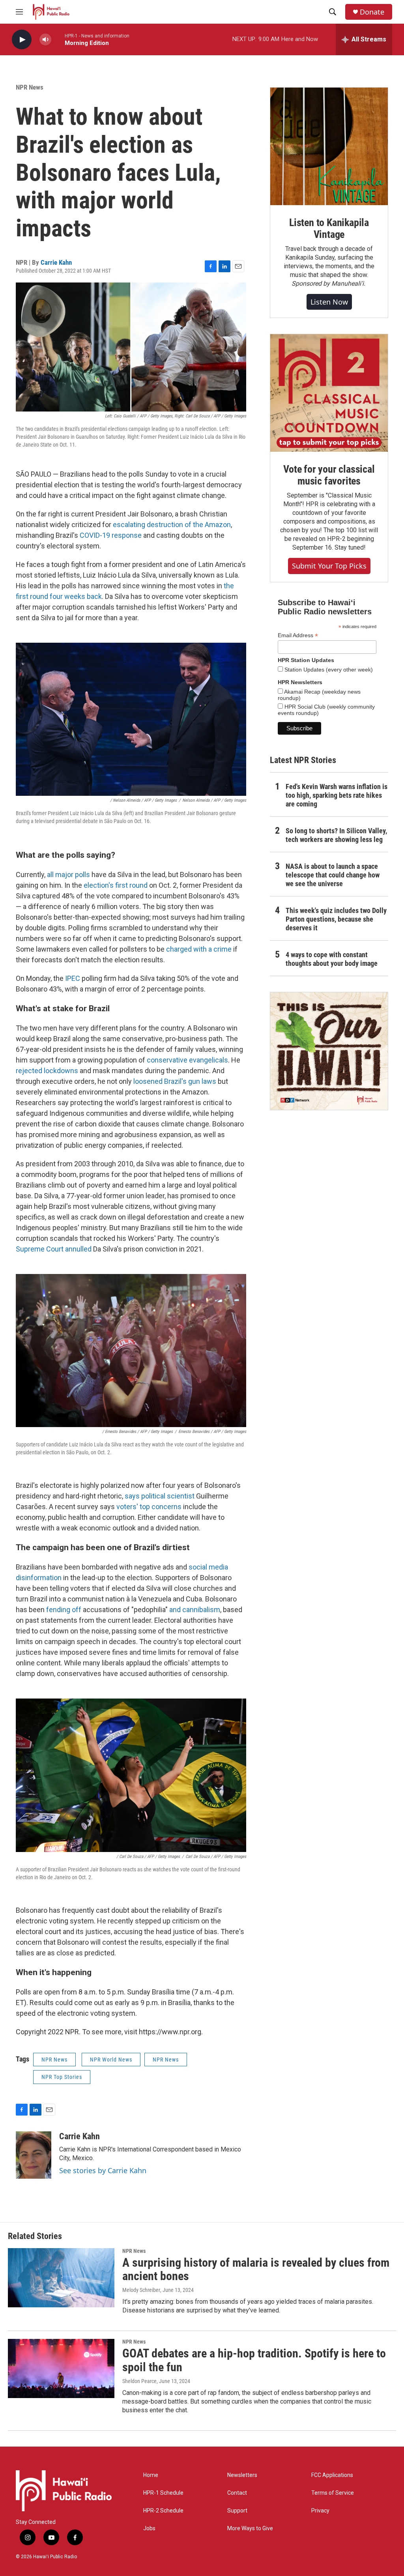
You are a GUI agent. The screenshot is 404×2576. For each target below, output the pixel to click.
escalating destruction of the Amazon (172, 525)
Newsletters (242, 2475)
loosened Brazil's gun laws (175, 1081)
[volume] (45, 40)
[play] (22, 40)
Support (237, 2511)
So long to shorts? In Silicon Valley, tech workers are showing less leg (336, 835)
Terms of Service (333, 2493)
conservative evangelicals (187, 1060)
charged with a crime (199, 949)
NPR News (30, 87)
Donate (372, 12)
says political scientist (160, 1496)
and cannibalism (195, 1610)
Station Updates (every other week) (328, 670)
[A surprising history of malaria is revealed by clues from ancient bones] (61, 2278)
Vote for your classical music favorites (329, 475)
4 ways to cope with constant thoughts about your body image (332, 959)
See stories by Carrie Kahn (103, 2170)
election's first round (116, 885)
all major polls (68, 875)
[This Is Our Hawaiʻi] (329, 1051)
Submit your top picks (329, 566)
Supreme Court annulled (54, 1249)
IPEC (73, 978)
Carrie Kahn (56, 262)
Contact (237, 2493)
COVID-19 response (111, 535)
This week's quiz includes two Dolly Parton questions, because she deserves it (336, 919)
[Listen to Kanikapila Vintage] (329, 146)
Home (151, 2475)
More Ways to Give (250, 2528)
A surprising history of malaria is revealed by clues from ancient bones (256, 2269)
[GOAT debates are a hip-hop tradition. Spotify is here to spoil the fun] (61, 2368)
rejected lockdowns (47, 1071)
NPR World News (111, 2060)
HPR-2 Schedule (163, 2511)
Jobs (149, 2528)
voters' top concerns (149, 1507)
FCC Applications (332, 2475)
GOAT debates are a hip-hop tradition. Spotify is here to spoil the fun (254, 2360)
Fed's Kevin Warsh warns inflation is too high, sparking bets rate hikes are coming (337, 795)
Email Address (298, 635)
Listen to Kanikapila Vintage (329, 228)
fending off (64, 1610)
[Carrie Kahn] (34, 2155)
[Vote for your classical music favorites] (329, 393)
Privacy (320, 2511)
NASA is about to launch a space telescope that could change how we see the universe (333, 875)
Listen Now (329, 302)
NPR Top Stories (62, 2077)
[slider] (58, 39)
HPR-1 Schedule (163, 2493)
